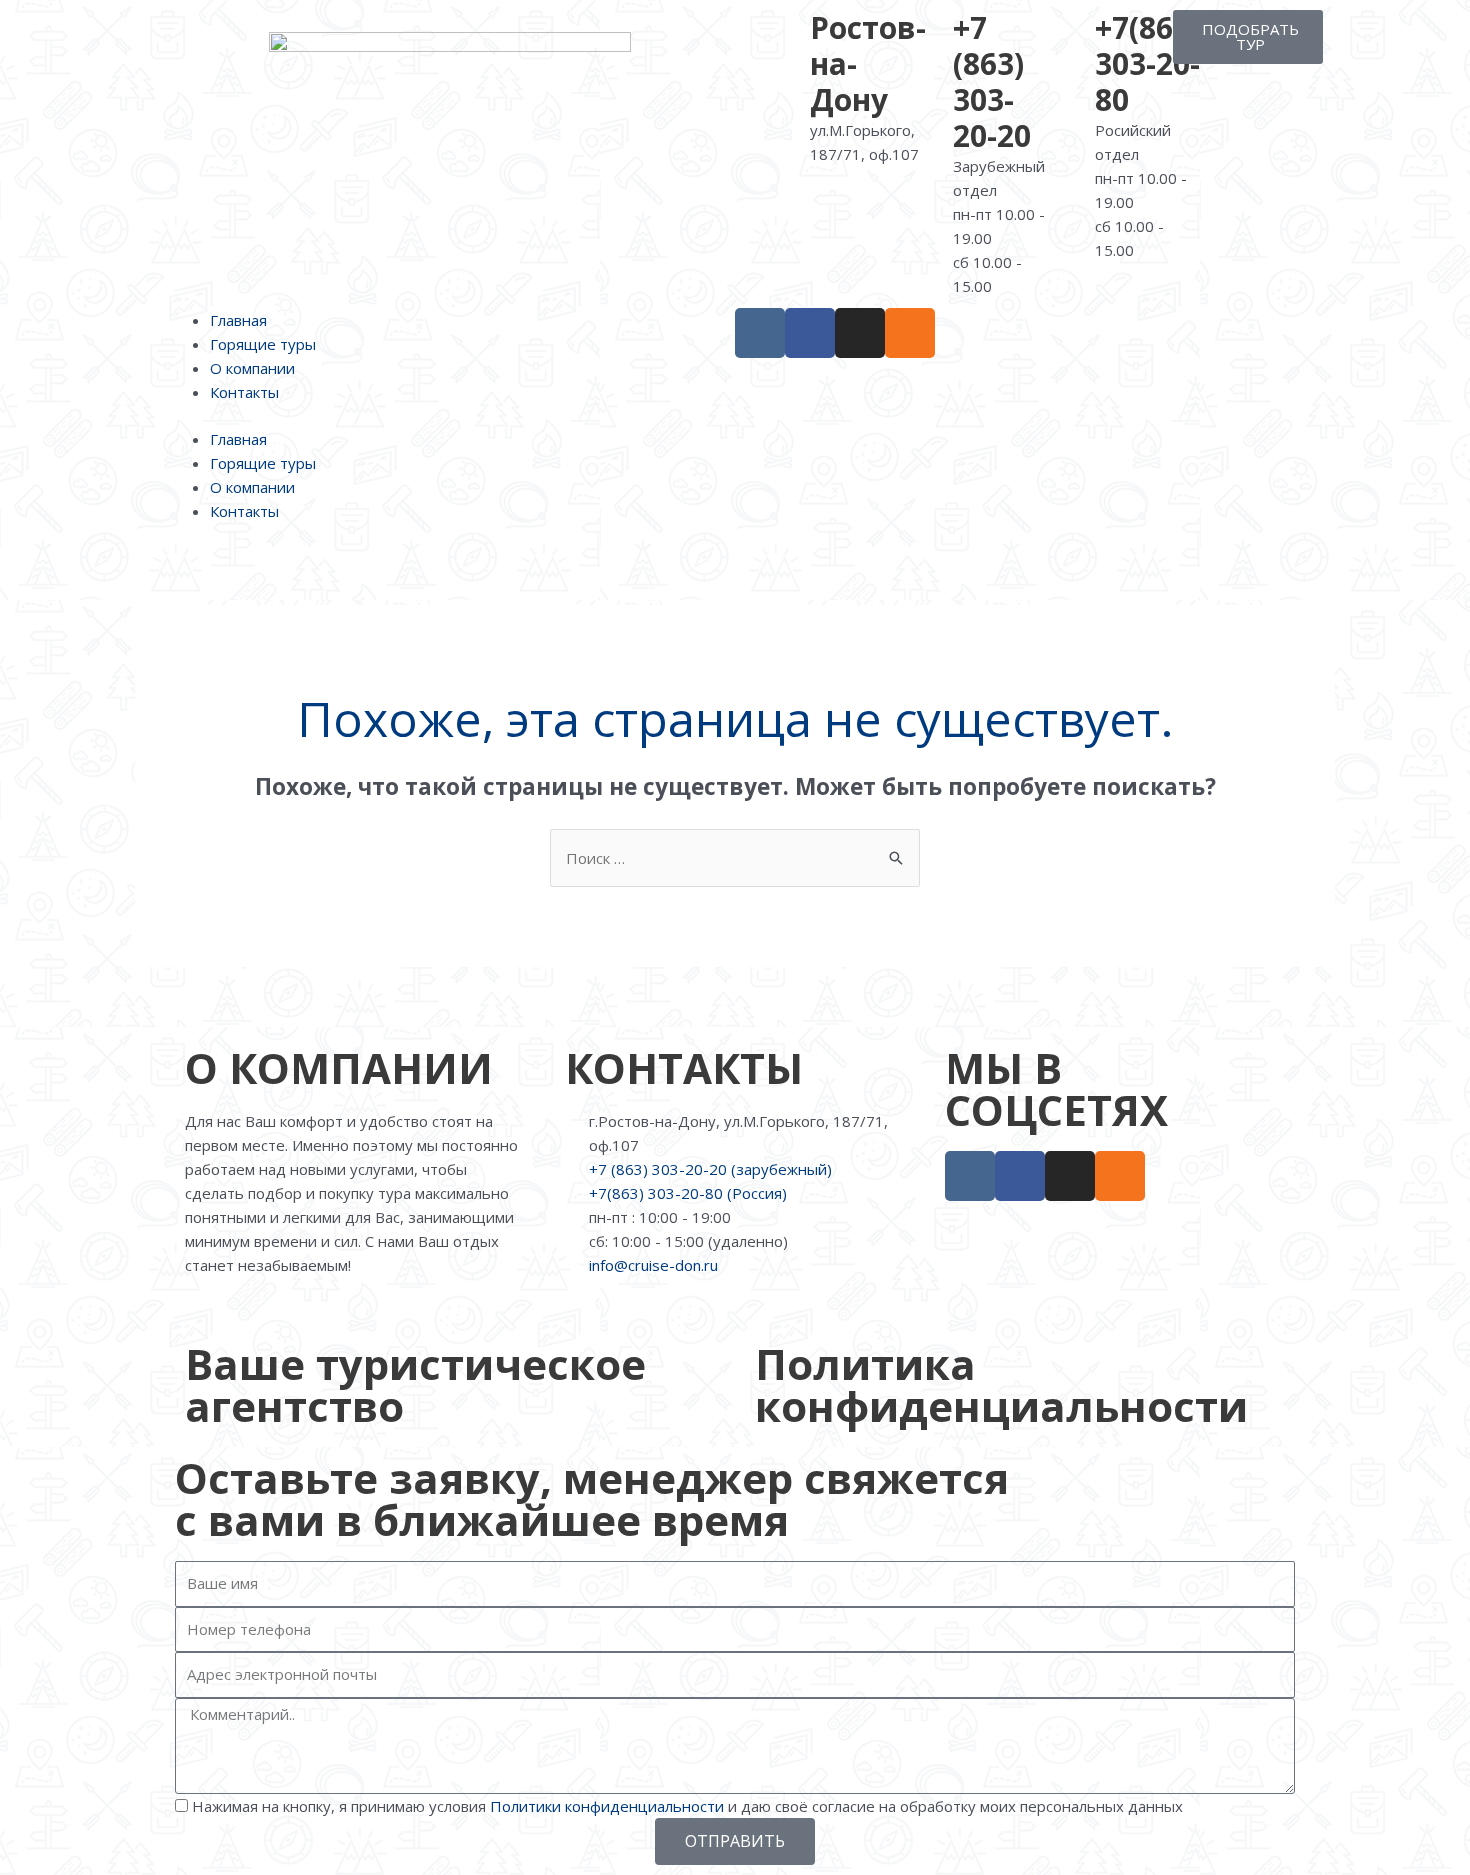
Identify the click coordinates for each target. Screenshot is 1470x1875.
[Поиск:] (735, 858)
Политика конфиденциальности (1001, 1384)
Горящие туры (263, 344)
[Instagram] (860, 333)
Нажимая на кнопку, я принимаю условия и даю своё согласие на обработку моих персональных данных (687, 1806)
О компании (252, 368)
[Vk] (760, 333)
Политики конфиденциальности (607, 1806)
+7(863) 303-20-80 (1147, 63)
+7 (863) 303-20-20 (992, 81)
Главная (238, 320)
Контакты (244, 392)
